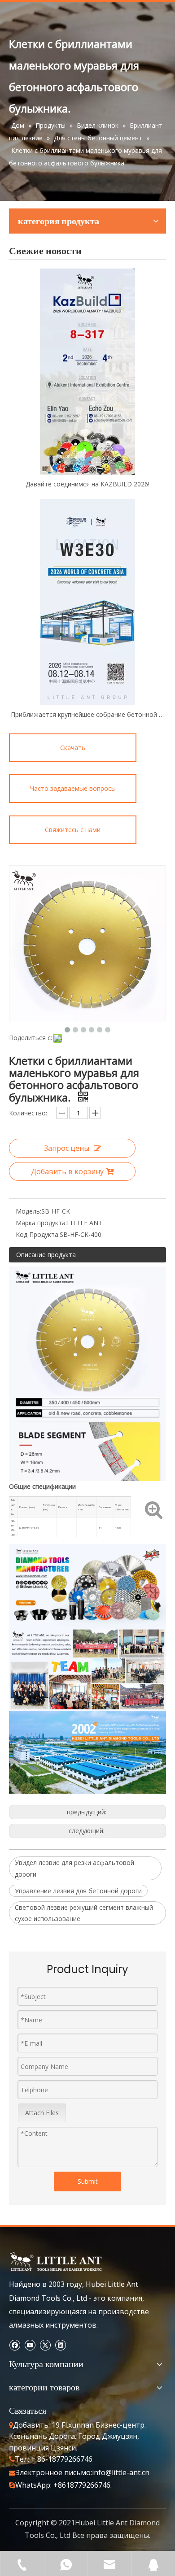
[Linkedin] (60, 2344)
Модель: (28, 1211)
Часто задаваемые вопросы (73, 788)
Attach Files (42, 2113)
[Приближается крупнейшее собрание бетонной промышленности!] (87, 602)
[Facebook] (15, 2344)
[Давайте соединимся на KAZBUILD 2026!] (87, 372)
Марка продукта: (41, 1223)
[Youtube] (30, 2344)
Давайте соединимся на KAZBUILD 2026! (87, 484)
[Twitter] (45, 2344)
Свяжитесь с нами (73, 830)
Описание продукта (46, 1255)
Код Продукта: (38, 1234)
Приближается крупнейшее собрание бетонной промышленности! (87, 714)
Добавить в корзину (67, 1171)
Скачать (73, 748)
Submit (88, 2181)
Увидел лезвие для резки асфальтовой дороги (74, 1868)
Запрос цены (67, 1148)
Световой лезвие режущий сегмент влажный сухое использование (84, 1913)
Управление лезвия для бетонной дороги (78, 1891)
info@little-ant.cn (121, 2472)
